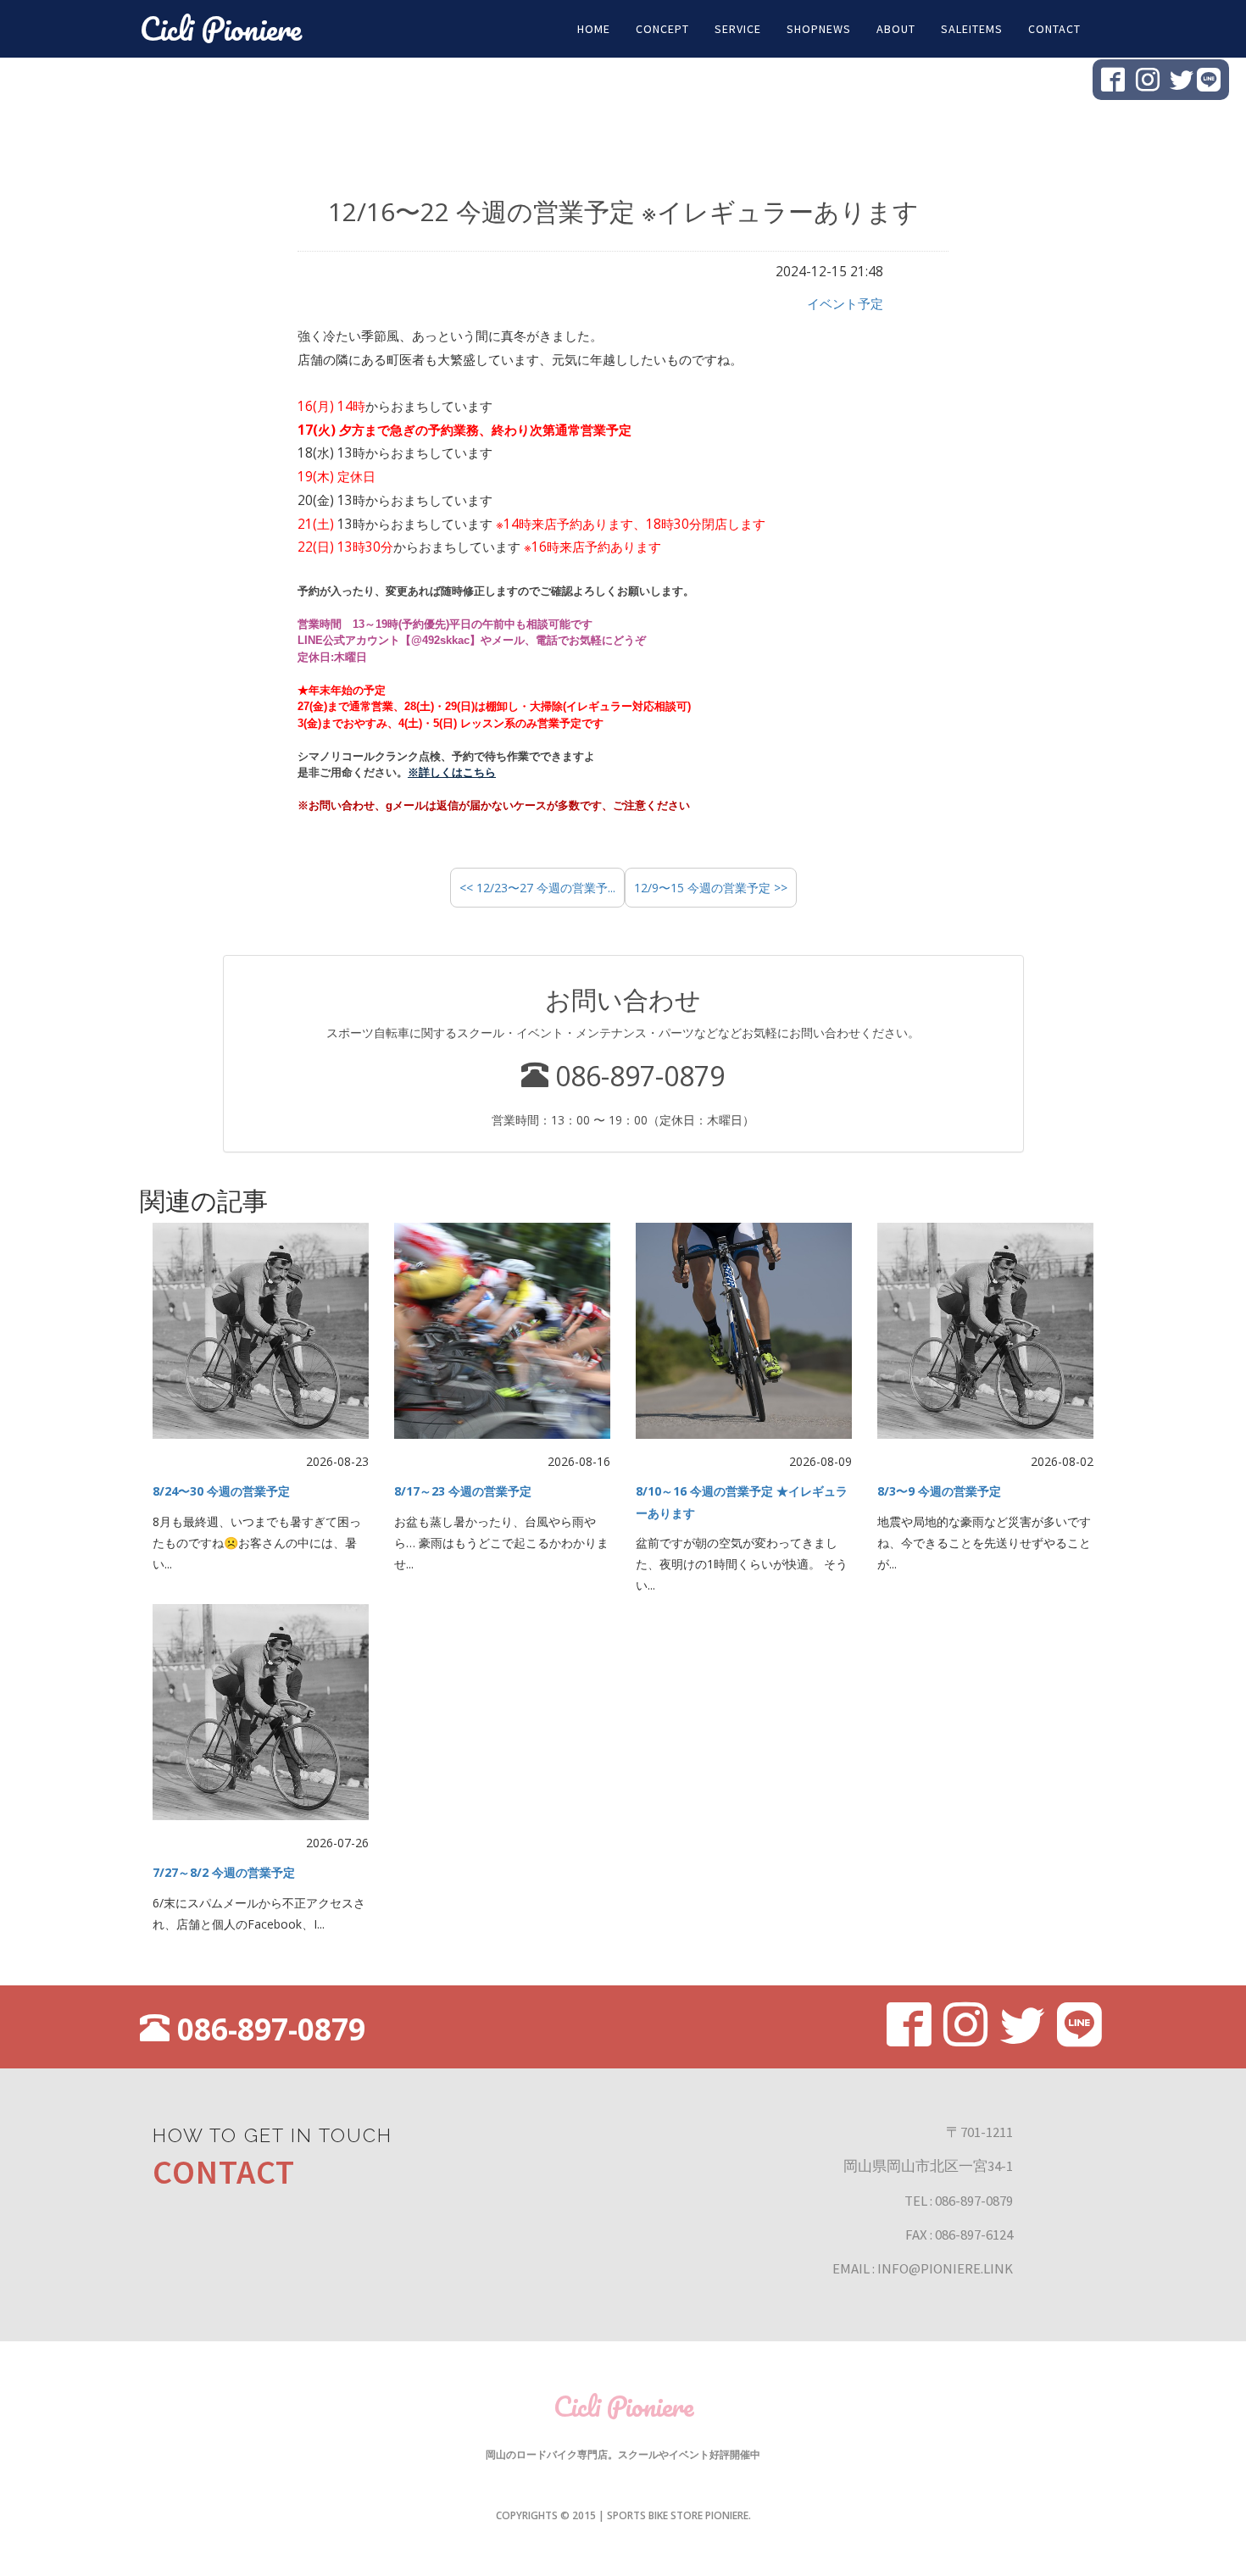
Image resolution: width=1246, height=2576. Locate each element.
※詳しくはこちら (452, 772)
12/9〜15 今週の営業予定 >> (711, 888)
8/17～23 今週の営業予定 (463, 1491)
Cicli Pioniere (221, 28)
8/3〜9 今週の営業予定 (939, 1491)
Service (738, 29)
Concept (662, 29)
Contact (1054, 29)
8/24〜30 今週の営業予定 (221, 1491)
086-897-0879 (267, 2029)
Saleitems (972, 29)
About (896, 29)
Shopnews (819, 29)
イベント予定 (845, 304)
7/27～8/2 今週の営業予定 (224, 1872)
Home (594, 29)
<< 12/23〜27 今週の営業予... (537, 888)
